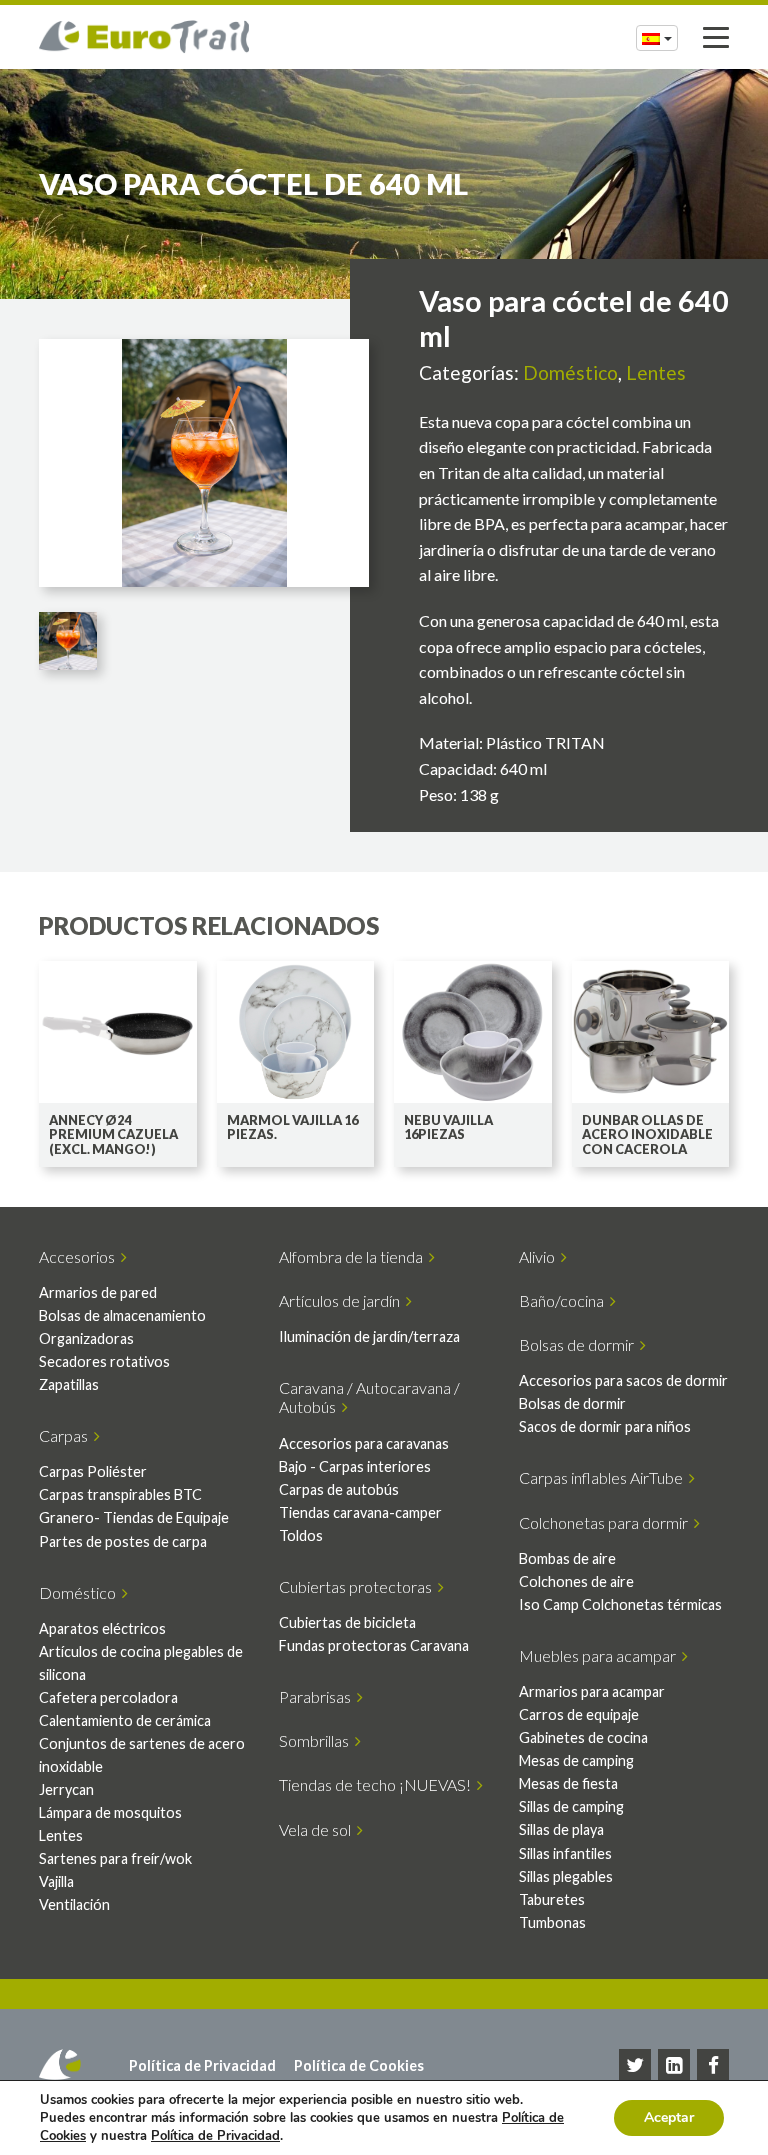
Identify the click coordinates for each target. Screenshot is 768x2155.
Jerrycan (66, 1789)
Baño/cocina (564, 1300)
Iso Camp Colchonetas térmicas (620, 1604)
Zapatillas (69, 1384)
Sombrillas (317, 1740)
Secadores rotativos (104, 1361)
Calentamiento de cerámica (125, 1720)
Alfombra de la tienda (354, 1256)
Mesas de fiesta (568, 1783)
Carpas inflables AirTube (604, 1477)
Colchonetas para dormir (606, 1522)
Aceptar (669, 2117)
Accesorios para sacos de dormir (623, 1380)
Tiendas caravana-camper (360, 1512)
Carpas (66, 1435)
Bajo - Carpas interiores (355, 1466)
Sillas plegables (566, 1876)
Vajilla (56, 1881)
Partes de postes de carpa (123, 1541)
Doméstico (570, 372)
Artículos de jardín (342, 1300)
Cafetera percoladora (108, 1697)
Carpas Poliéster (93, 1471)
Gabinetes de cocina (583, 1737)
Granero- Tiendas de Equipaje (134, 1517)
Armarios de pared (98, 1292)
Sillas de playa (561, 1829)
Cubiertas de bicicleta (347, 1622)
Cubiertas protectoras (358, 1586)
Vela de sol (318, 1829)
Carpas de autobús (339, 1489)
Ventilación (74, 1904)
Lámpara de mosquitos (110, 1812)
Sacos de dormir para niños (605, 1426)
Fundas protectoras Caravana (374, 1645)
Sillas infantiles (565, 1853)
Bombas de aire (567, 1558)
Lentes (656, 372)
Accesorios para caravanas (364, 1443)
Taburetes (552, 1899)
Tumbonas (552, 1922)
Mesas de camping (576, 1760)
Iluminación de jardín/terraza (369, 1336)
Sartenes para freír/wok (115, 1858)
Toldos (301, 1535)
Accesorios (80, 1256)
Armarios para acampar (592, 1691)
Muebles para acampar (600, 1655)
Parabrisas (318, 1696)
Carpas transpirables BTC (120, 1494)
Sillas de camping (571, 1806)
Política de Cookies (359, 2065)
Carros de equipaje (579, 1714)
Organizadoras (86, 1338)
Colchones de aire (576, 1581)
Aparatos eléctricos (102, 1628)
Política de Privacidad (202, 2065)
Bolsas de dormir (579, 1344)
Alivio (540, 1256)
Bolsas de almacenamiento (122, 1315)
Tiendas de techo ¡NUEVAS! (378, 1784)
